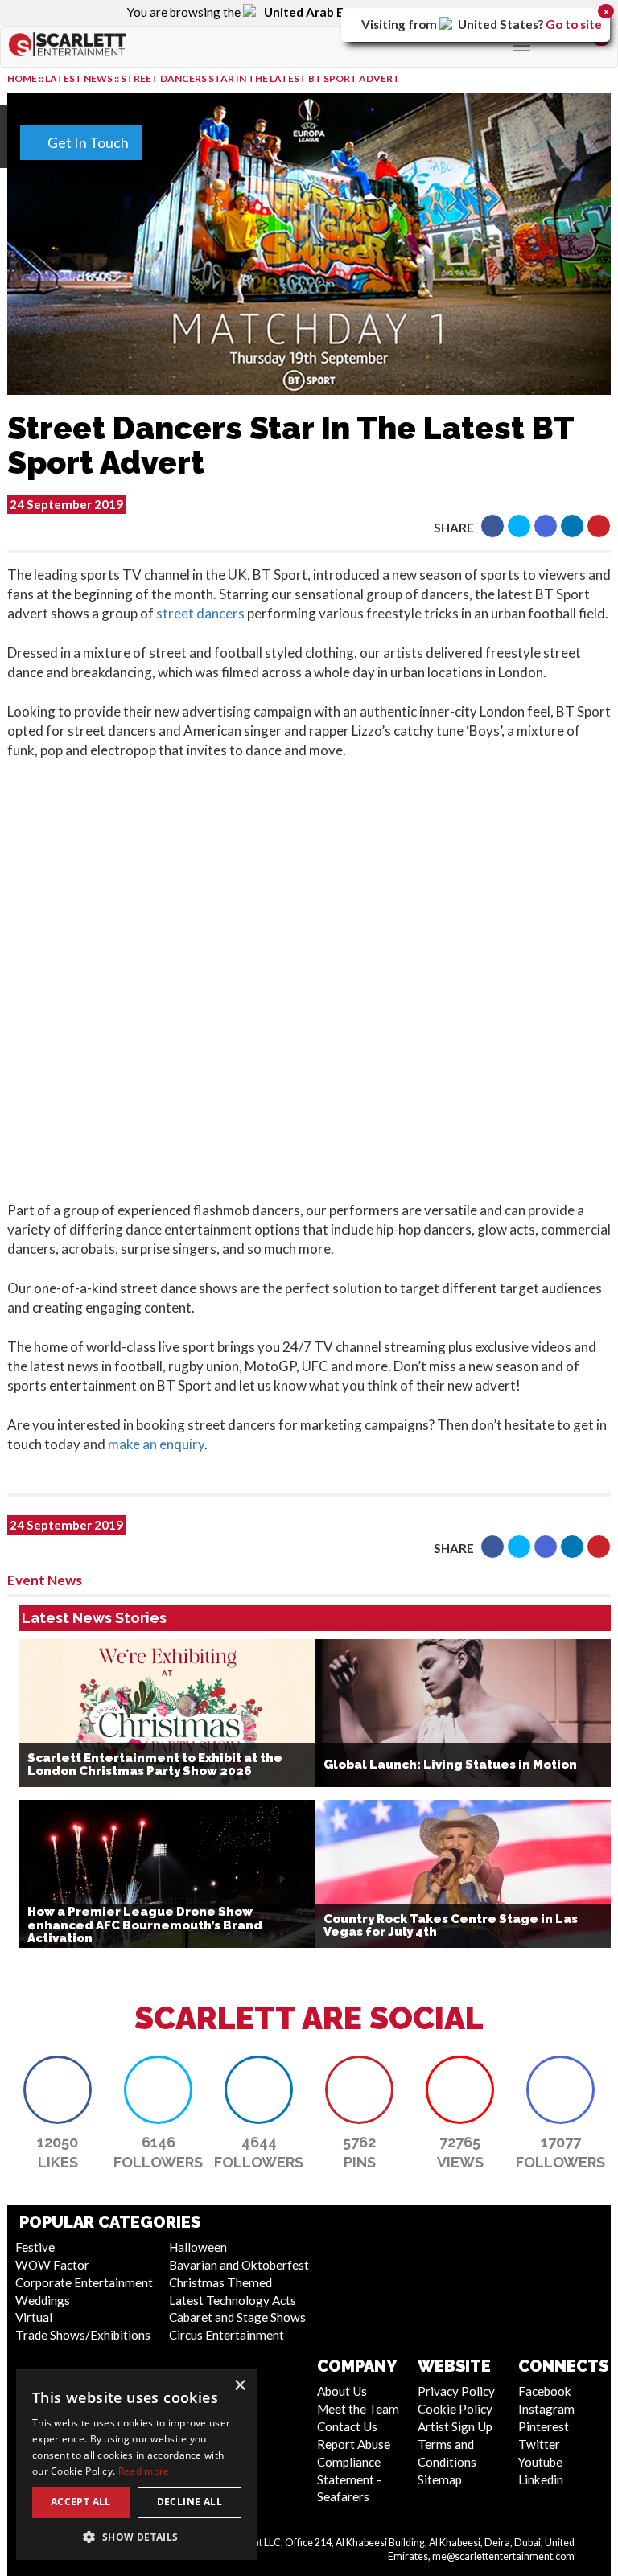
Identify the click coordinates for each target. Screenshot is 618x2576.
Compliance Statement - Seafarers (349, 2479)
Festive (35, 2247)
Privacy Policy (456, 2391)
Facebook (545, 2391)
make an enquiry (156, 1444)
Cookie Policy (455, 2409)
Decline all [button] (190, 2502)
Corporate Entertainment (84, 2282)
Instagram (546, 2409)
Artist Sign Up (455, 2426)
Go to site (574, 24)
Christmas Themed (220, 2282)
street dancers (202, 613)
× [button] (239, 2386)
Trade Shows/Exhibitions (83, 2335)
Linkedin (541, 2479)
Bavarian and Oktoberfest (239, 2265)
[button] (492, 526)
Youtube (540, 2462)
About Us (342, 2391)
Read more (144, 2471)
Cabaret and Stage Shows (237, 2317)
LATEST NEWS (80, 78)
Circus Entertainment (227, 2335)
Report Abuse (354, 2444)
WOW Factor (52, 2265)
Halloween (198, 2247)
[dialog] (137, 2464)
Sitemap (440, 2479)
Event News (45, 1580)
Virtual (34, 2317)
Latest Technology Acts (233, 2300)
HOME (22, 78)
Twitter (539, 2444)
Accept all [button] (81, 2502)
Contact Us (347, 2426)
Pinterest (544, 2426)
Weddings (43, 2300)
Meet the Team (358, 2409)
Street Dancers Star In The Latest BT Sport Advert (260, 78)
